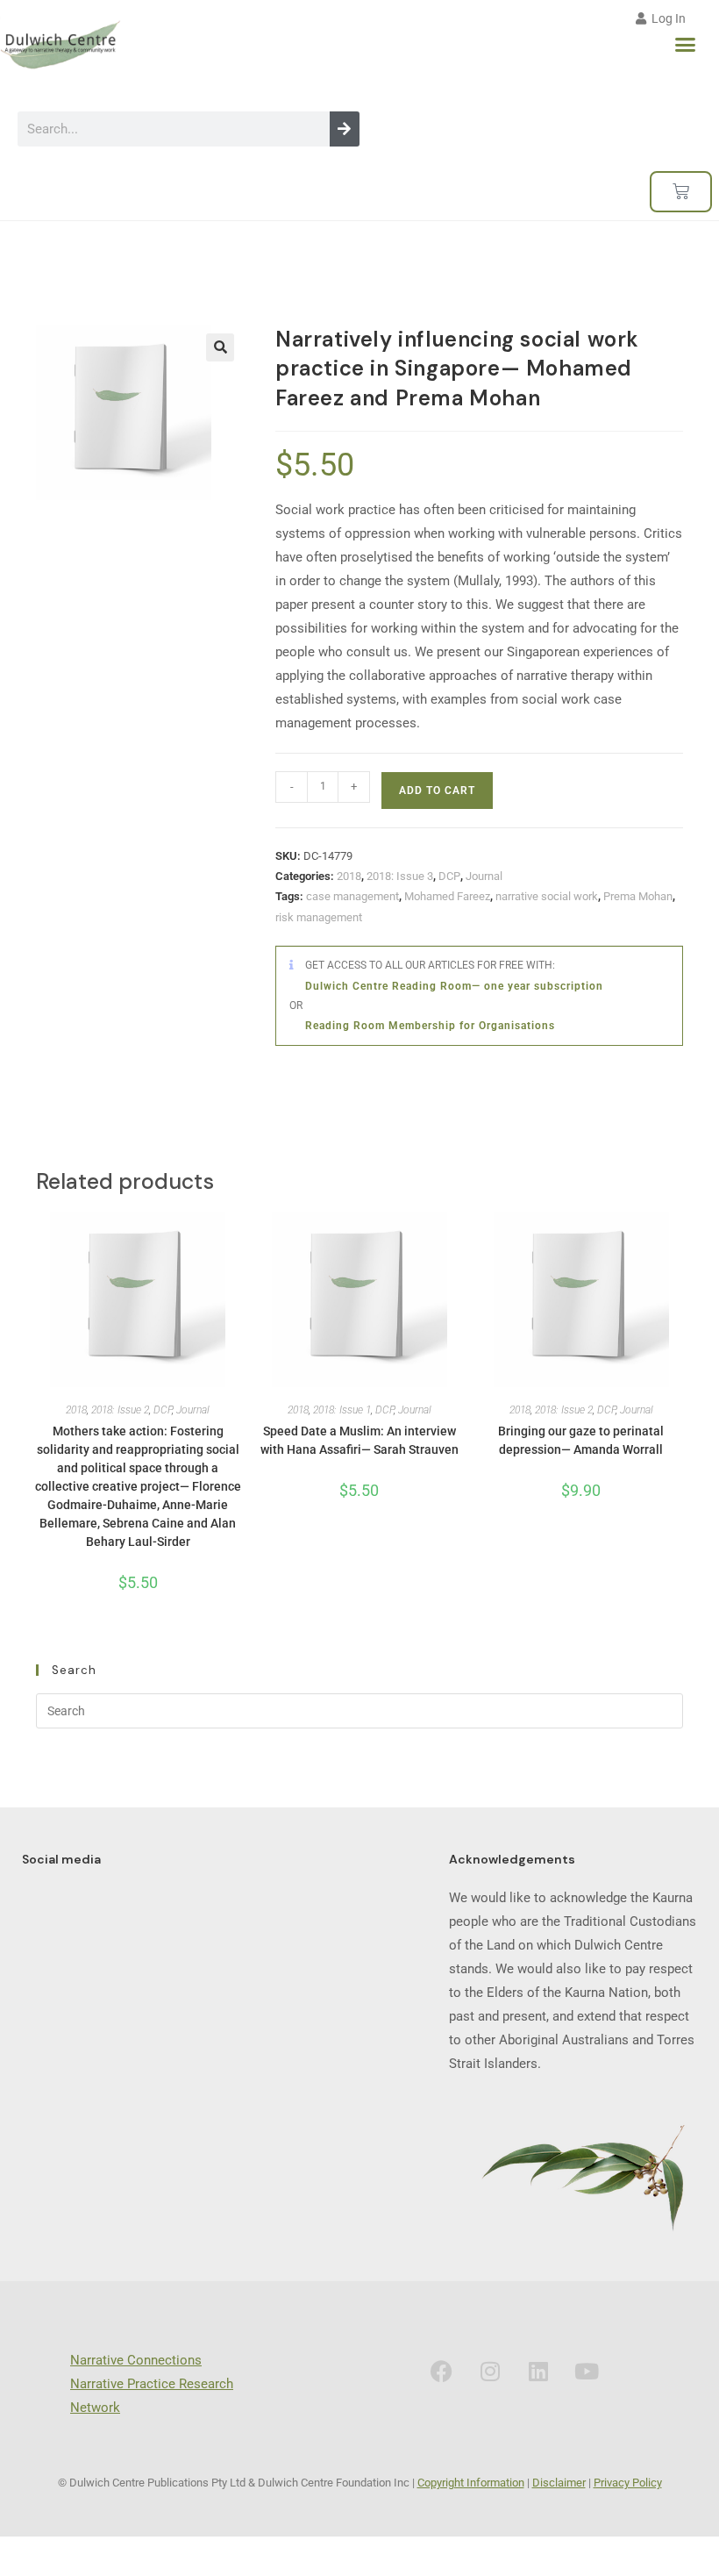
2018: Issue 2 (120, 1410)
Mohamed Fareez (447, 896)
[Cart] (681, 192)
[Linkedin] (538, 2371)
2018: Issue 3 (400, 876)
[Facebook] (442, 2371)
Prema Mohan (638, 896)
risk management (319, 917)
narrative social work (547, 896)
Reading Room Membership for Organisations (430, 1026)
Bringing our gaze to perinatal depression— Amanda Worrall (581, 1440)
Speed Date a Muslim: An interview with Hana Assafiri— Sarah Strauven (359, 1440)
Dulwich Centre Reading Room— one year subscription (454, 986)
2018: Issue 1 (342, 1410)
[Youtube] (587, 2371)
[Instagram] (490, 2371)
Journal (484, 876)
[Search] (345, 129)
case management (352, 896)
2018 (349, 876)
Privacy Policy (628, 2483)
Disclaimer (559, 2483)
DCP (449, 876)
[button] (686, 45)
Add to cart (437, 791)
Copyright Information (471, 2483)
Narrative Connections (136, 2360)
